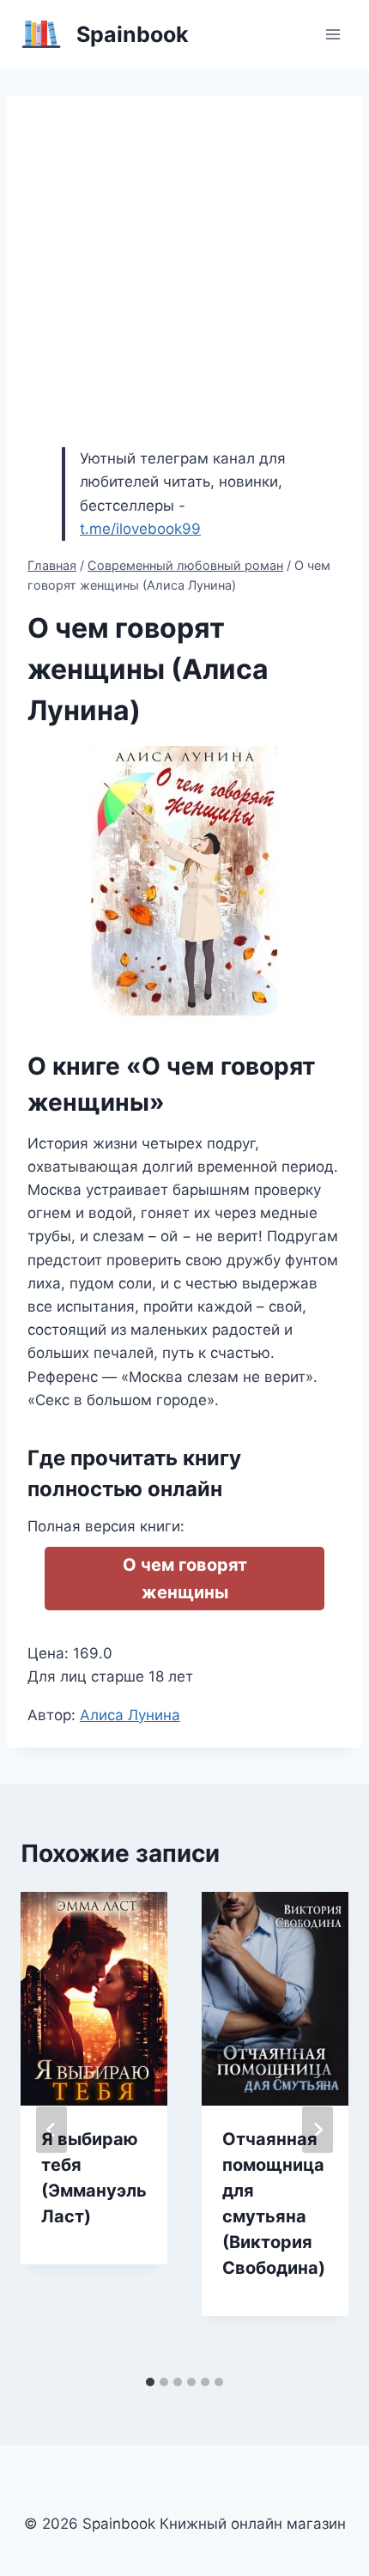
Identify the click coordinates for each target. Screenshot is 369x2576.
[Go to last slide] (51, 2130)
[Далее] (318, 2130)
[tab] (150, 2382)
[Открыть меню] (333, 34)
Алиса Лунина (130, 1715)
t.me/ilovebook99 (140, 529)
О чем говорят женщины (185, 1579)
